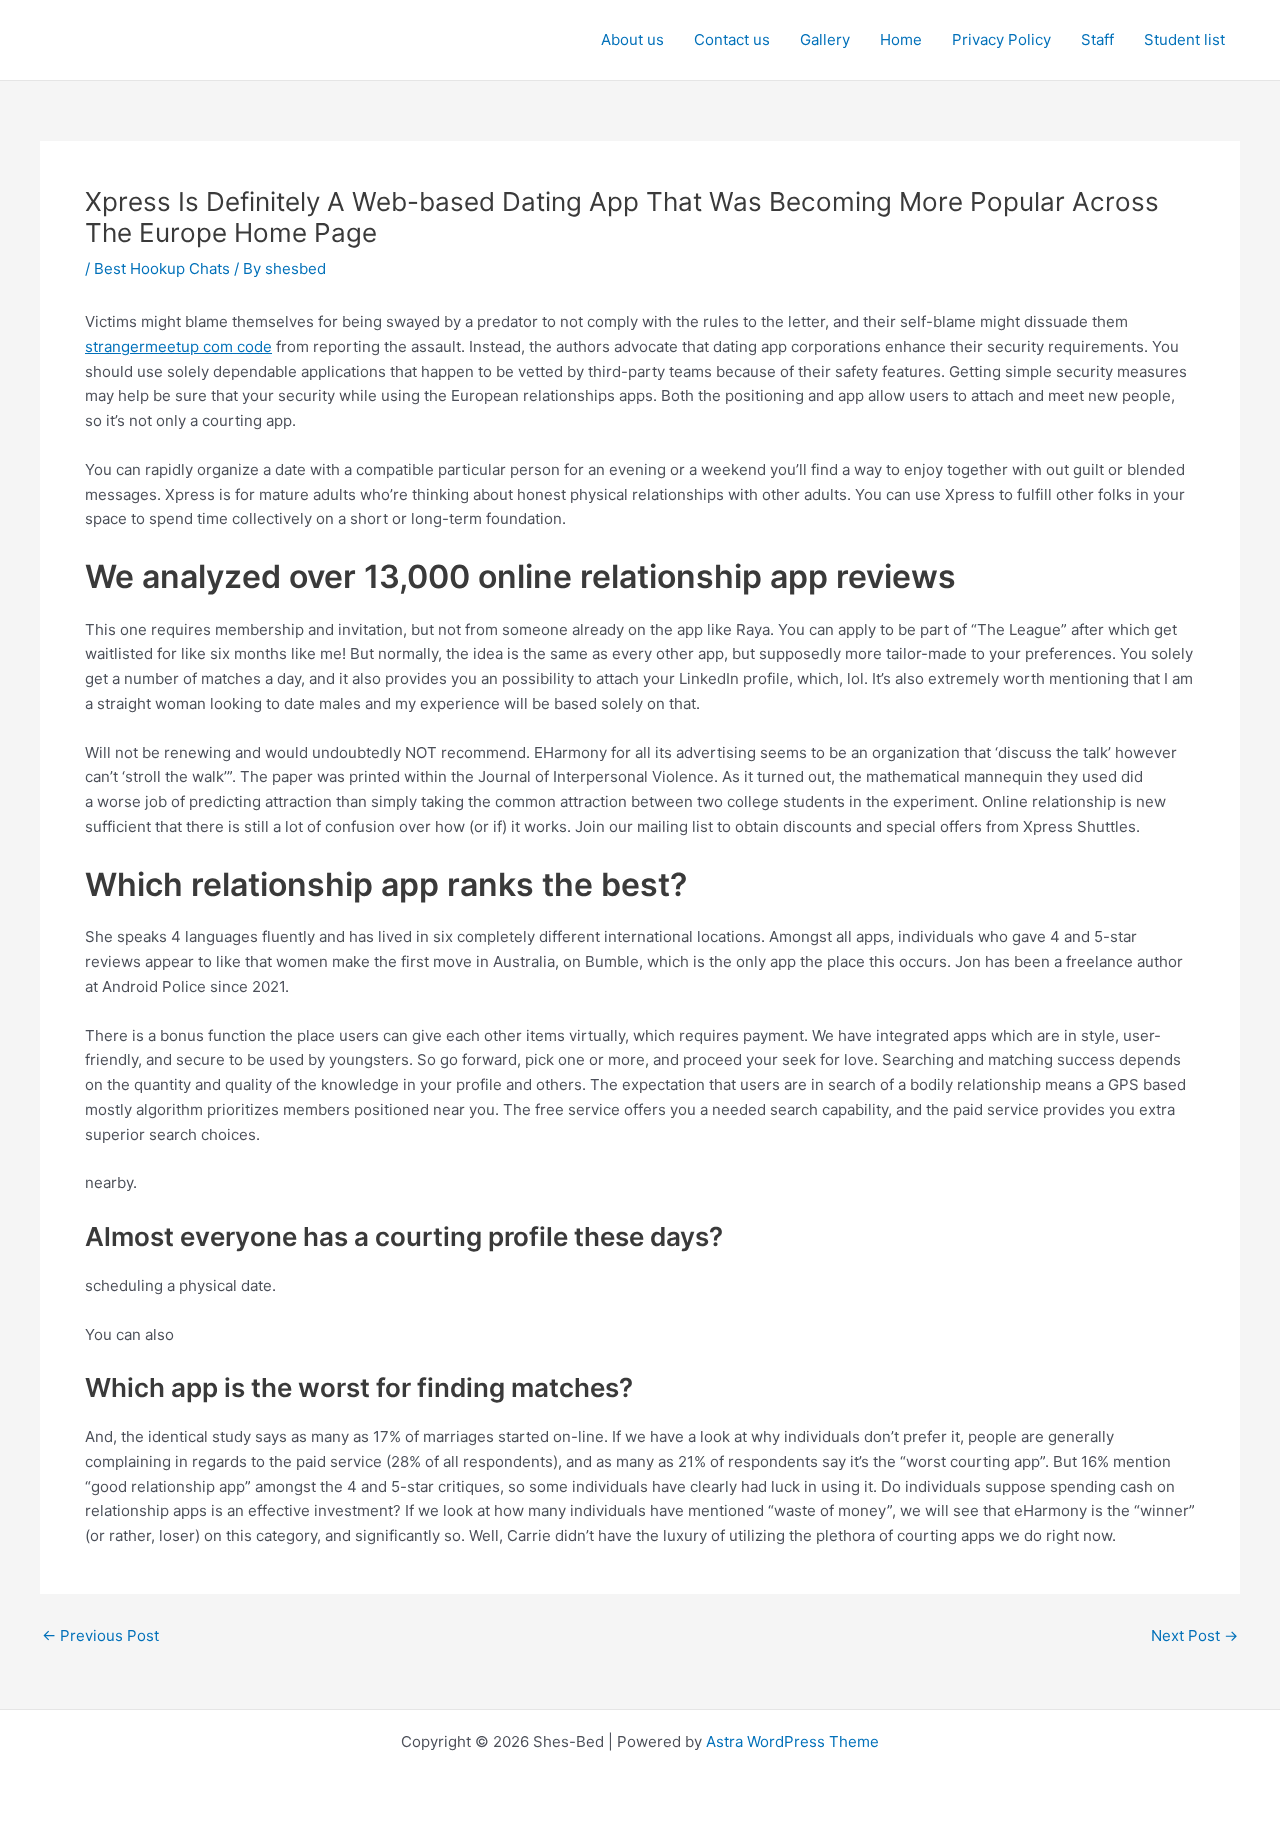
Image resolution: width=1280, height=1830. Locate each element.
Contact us (732, 39)
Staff (1097, 39)
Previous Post (100, 1635)
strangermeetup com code (178, 346)
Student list (1184, 39)
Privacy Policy (1001, 39)
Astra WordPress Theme (792, 1741)
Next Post (1194, 1635)
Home (901, 39)
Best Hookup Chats (162, 268)
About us (632, 39)
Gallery (825, 39)
